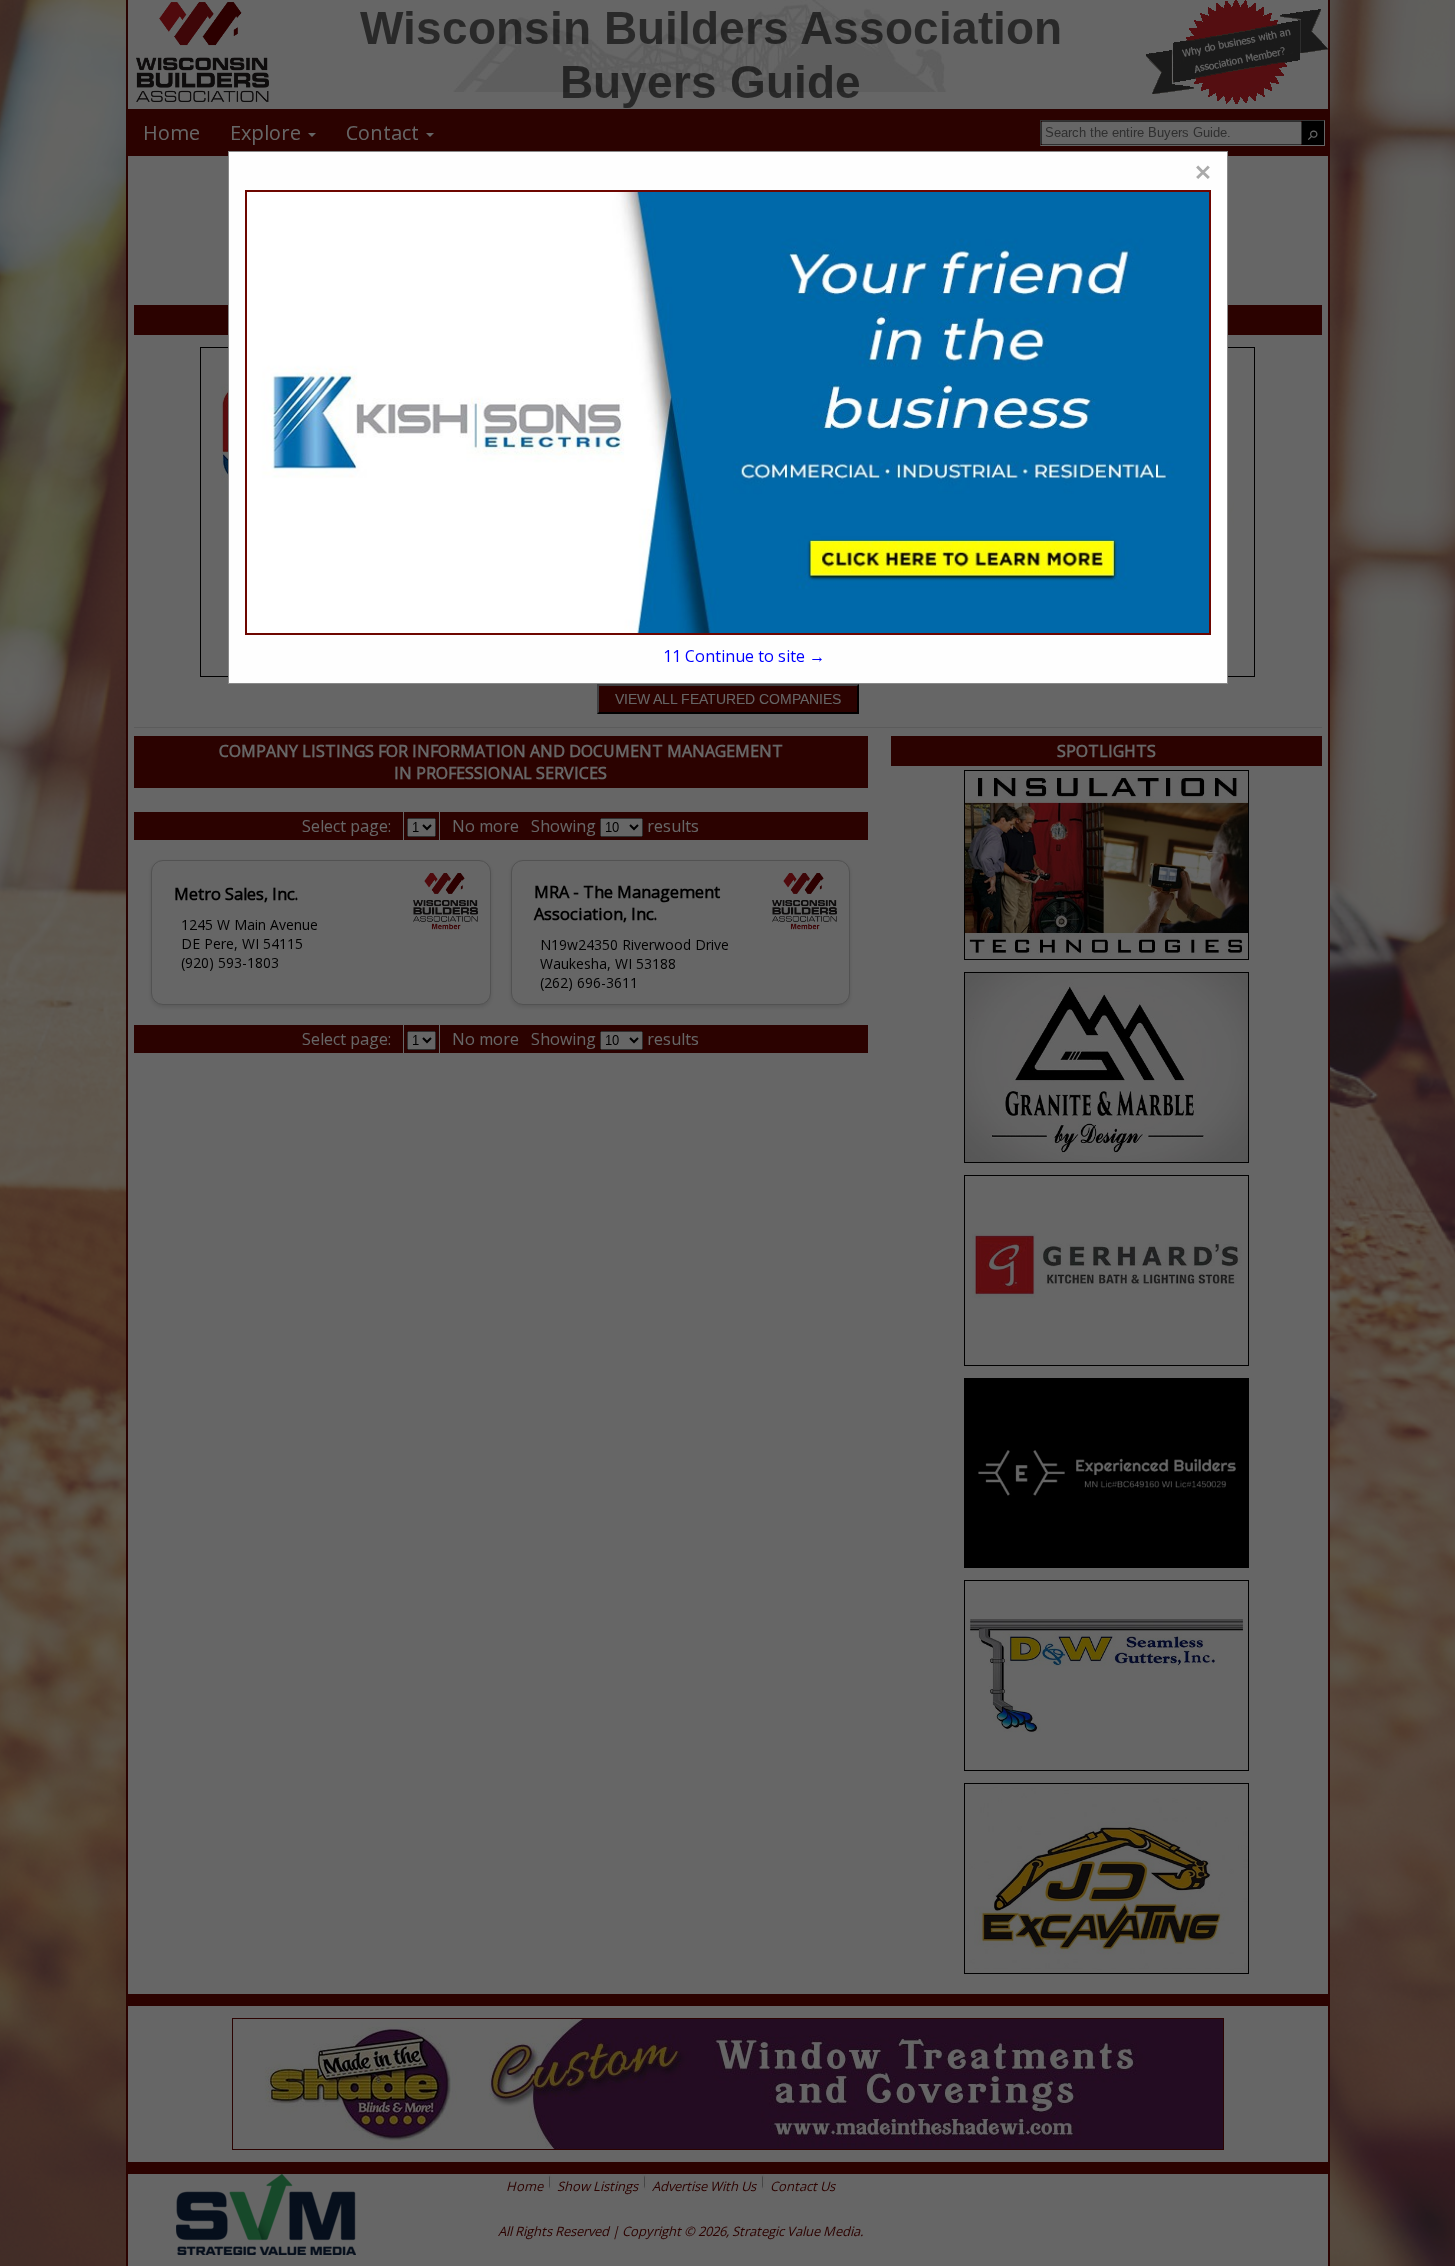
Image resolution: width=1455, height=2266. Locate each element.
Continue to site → (744, 656)
